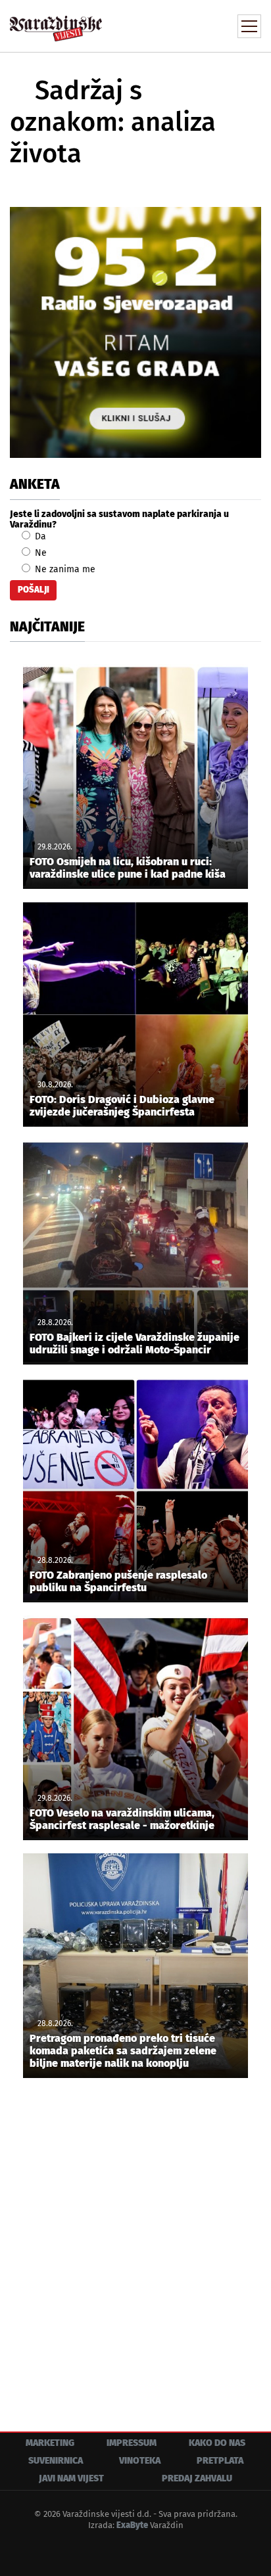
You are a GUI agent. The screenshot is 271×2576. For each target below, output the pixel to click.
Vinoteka (140, 2461)
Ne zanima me (64, 569)
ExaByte (132, 2525)
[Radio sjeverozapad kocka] (135, 332)
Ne (39, 553)
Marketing (50, 2443)
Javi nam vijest (71, 2478)
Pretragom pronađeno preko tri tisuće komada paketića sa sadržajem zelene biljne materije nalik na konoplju (123, 2051)
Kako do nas (217, 2443)
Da (39, 536)
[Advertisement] (135, 2245)
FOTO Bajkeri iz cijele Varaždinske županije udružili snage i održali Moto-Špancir (135, 1344)
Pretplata (220, 2461)
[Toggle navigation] (249, 26)
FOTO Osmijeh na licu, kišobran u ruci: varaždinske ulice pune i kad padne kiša (128, 868)
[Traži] (162, 25)
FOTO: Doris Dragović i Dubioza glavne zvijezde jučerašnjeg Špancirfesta (122, 1106)
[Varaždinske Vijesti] (56, 23)
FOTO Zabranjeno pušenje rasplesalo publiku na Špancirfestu (118, 1581)
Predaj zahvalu (197, 2478)
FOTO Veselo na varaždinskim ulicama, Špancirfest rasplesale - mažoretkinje (122, 1819)
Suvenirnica (56, 2461)
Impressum (132, 2443)
